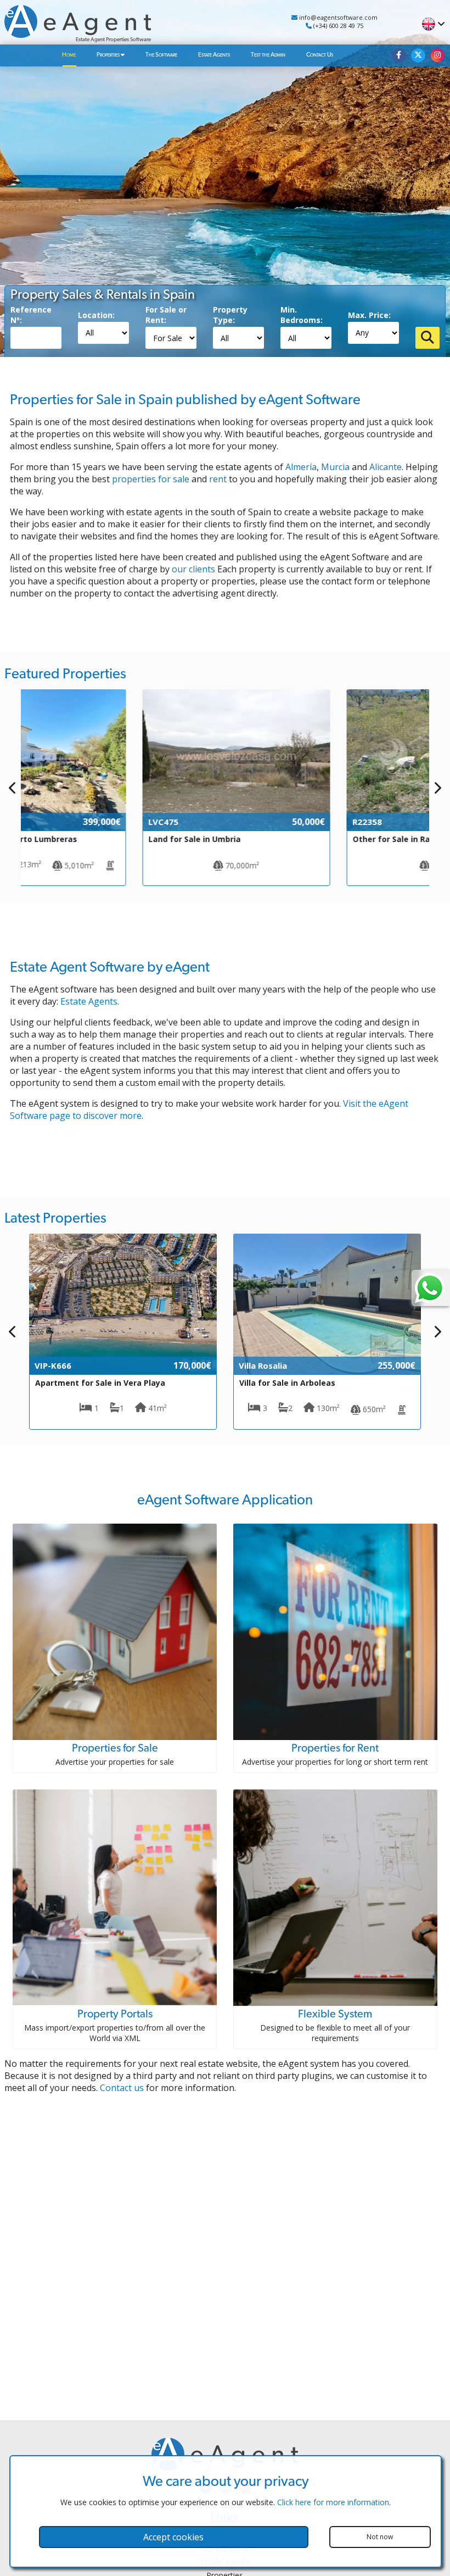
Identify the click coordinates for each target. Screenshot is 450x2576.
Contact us (122, 2088)
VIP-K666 (53, 1365)
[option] (123, 788)
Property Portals (115, 2014)
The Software (161, 55)
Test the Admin (268, 55)
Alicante (386, 467)
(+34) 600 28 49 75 (337, 26)
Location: (96, 315)
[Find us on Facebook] (399, 55)
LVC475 (50, 822)
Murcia (335, 467)
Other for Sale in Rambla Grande (303, 839)
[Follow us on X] (418, 55)
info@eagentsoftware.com (337, 17)
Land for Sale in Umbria (81, 839)
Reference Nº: (31, 315)
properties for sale (151, 479)
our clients (193, 569)
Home (69, 55)
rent (218, 479)
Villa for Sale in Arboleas (287, 1383)
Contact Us (320, 55)
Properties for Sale (115, 1748)
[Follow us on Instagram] (437, 55)
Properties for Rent (335, 1748)
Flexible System (335, 2014)
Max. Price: (369, 315)
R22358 (254, 822)
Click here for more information (333, 2502)
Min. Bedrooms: (302, 315)
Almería (301, 467)
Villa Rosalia (263, 1365)
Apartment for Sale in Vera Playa (100, 1383)
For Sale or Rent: (166, 315)
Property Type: (230, 315)
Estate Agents (214, 55)
